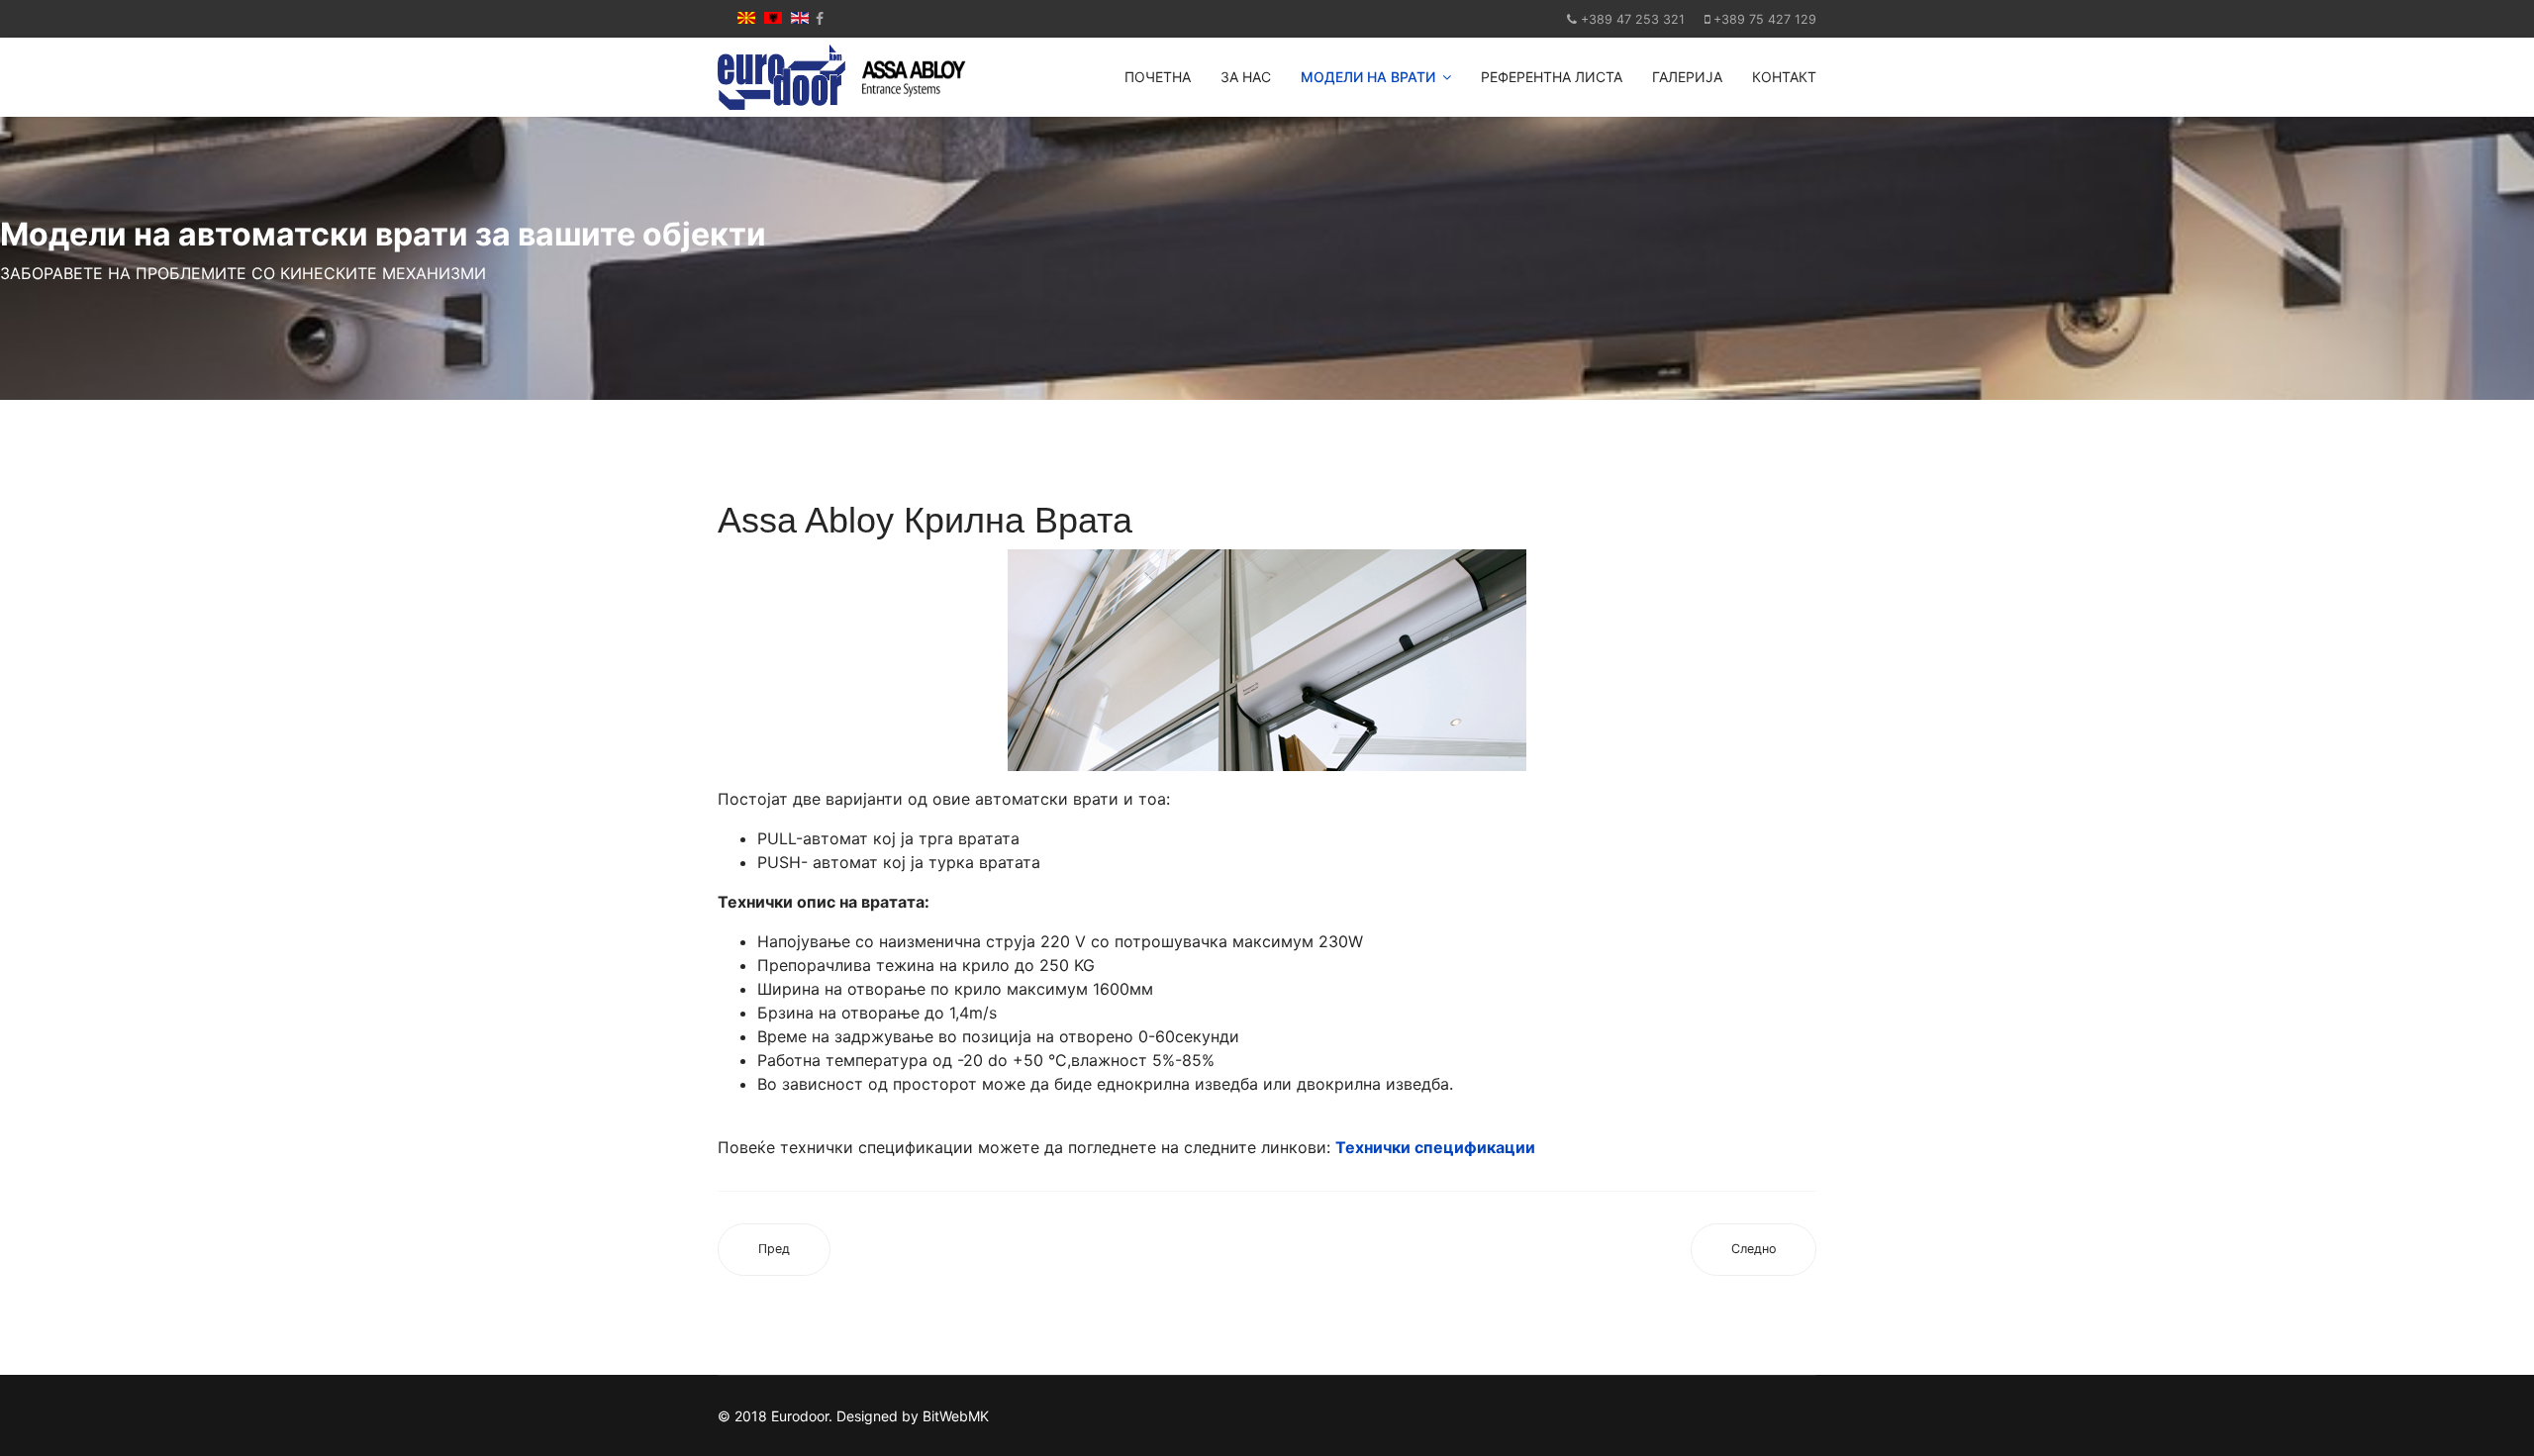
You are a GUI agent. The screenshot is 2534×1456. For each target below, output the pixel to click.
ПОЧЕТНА (1158, 77)
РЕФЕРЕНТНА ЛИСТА (1552, 77)
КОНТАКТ (1784, 77)
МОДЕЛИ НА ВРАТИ (1368, 77)
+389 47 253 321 (1633, 19)
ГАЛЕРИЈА (1687, 77)
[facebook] (820, 18)
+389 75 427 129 (1765, 19)
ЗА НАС (1246, 77)
